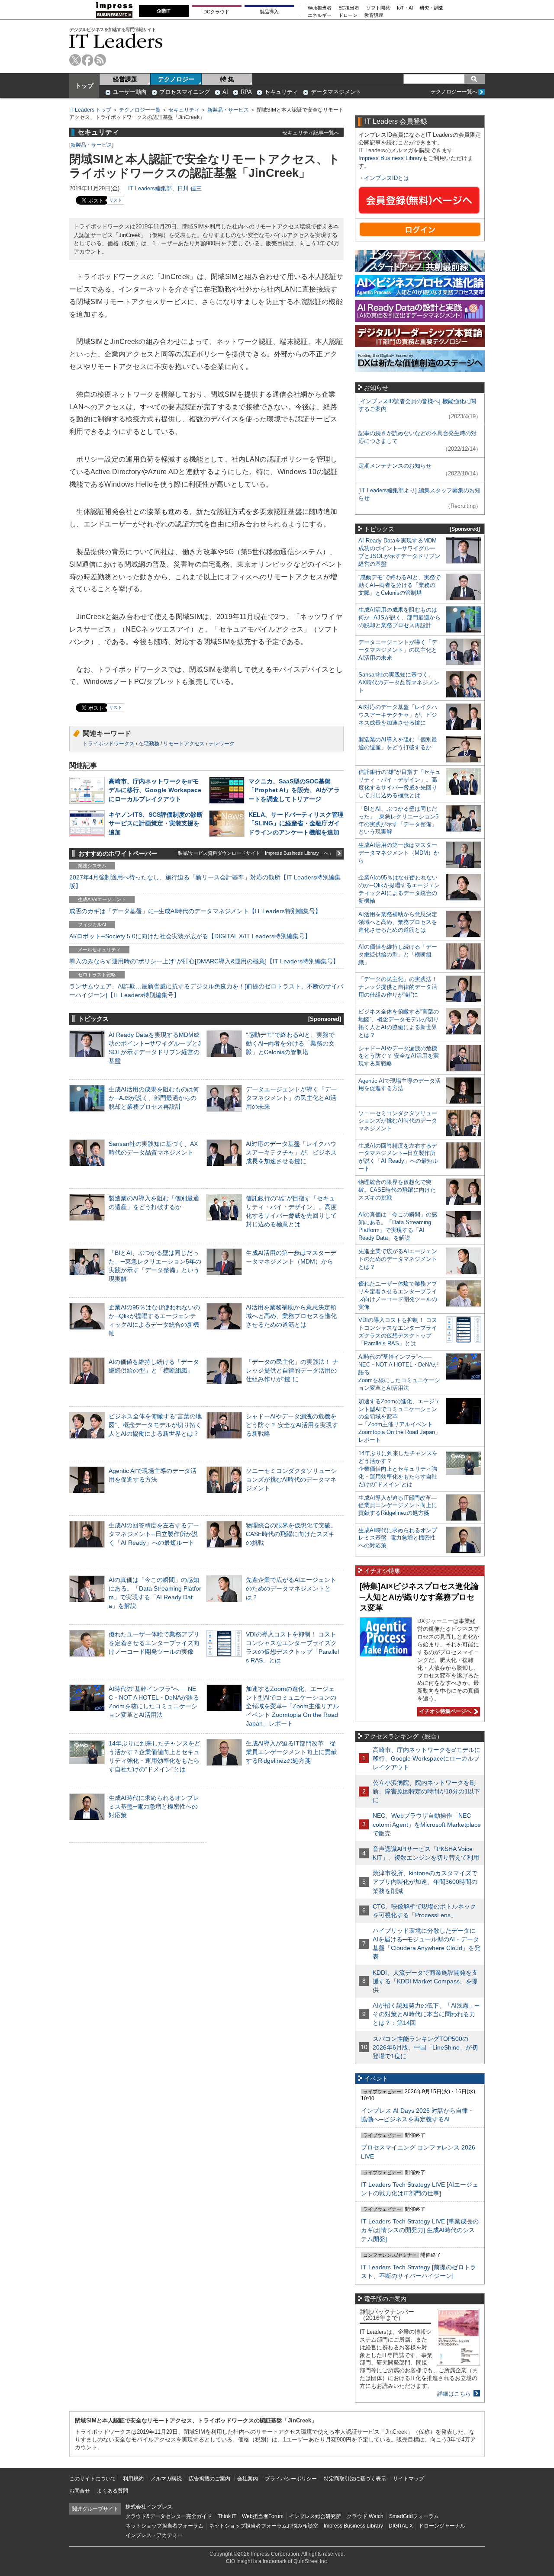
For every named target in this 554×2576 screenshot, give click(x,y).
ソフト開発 (378, 8)
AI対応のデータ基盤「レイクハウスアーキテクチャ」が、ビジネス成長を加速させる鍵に (291, 1152)
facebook (88, 60)
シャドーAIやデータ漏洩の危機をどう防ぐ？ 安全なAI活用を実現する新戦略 (292, 1425)
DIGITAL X (401, 2526)
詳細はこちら (454, 2394)
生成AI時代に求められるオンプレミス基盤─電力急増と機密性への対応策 (154, 1806)
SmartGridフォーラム (414, 2516)
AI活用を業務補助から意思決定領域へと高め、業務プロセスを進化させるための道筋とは (291, 1316)
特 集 (227, 79)
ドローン (348, 15)
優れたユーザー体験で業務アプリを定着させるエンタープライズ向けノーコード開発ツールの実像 (154, 1643)
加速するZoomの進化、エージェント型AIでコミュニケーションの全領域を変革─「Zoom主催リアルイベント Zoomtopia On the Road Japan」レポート (292, 1706)
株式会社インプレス (149, 2507)
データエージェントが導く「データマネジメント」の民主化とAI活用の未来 (291, 1098)
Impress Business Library (390, 158)
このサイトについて (93, 2479)
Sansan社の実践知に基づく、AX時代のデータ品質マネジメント (399, 682)
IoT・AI (405, 8)
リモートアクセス (184, 744)
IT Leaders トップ (90, 110)
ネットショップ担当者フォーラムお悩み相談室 (264, 2526)
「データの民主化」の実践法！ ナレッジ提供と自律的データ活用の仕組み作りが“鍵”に (292, 1370)
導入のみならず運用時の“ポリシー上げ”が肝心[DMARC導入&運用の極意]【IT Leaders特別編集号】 (204, 961)
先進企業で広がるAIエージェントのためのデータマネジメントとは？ (291, 1588)
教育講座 (374, 15)
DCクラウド (216, 12)
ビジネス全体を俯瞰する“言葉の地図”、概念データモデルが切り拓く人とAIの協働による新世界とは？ (155, 1425)
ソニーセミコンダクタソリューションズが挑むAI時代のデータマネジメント (291, 1479)
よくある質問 (113, 2491)
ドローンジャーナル (442, 2526)
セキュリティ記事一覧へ (311, 133)
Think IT (227, 2516)
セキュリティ (281, 92)
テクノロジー (176, 79)
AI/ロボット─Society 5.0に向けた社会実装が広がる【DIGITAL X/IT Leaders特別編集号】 (190, 936)
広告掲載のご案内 (209, 2479)
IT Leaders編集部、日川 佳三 (165, 188)
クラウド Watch (365, 2516)
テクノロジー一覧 (140, 110)
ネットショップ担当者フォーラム (164, 2526)
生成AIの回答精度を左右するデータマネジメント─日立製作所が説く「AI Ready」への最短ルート (154, 1534)
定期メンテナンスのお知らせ (395, 466)
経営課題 (125, 79)
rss (100, 60)
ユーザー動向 (130, 92)
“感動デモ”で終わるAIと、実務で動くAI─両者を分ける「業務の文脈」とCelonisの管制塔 (290, 1043)
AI (225, 92)
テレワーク (222, 744)
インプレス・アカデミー (154, 2535)
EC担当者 (349, 8)
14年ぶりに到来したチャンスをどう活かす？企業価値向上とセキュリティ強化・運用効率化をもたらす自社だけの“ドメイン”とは (398, 1469)
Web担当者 (320, 8)
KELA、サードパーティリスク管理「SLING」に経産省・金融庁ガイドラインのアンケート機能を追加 (296, 823)
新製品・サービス (228, 110)
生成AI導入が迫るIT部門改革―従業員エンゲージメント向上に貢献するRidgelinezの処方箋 (291, 1752)
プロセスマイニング (185, 92)
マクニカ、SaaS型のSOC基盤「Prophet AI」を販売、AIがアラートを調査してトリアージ (294, 790)
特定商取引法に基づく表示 (355, 2479)
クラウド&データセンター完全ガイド (169, 2516)
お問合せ (80, 2491)
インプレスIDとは (387, 178)
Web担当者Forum (263, 2516)
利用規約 (133, 2479)
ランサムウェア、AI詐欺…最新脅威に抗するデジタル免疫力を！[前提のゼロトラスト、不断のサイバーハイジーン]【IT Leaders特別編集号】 (206, 991)
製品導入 (269, 12)
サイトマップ (409, 2479)
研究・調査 (432, 8)
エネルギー (320, 15)
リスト (116, 200)
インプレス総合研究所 (315, 2516)
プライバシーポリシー (291, 2479)
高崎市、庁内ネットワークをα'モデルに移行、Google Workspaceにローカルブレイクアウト (155, 790)
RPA (246, 92)
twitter (75, 60)
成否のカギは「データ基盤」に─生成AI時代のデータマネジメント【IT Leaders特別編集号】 (195, 911)
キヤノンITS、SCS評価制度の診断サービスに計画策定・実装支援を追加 (156, 823)
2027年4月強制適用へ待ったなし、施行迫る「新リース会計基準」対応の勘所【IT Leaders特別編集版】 (205, 882)
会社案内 (248, 2479)
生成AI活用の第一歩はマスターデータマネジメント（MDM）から (399, 853)
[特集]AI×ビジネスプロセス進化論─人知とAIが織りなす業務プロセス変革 (419, 1597)
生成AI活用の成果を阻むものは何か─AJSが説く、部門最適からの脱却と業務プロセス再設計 (154, 1098)
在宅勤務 (149, 744)
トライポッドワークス (109, 744)
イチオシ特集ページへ (444, 1711)
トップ (84, 86)
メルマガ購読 (166, 2479)
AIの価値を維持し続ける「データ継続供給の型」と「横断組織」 (398, 954)
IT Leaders (116, 41)
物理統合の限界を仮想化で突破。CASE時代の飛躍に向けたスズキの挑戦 (291, 1534)
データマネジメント (336, 92)
